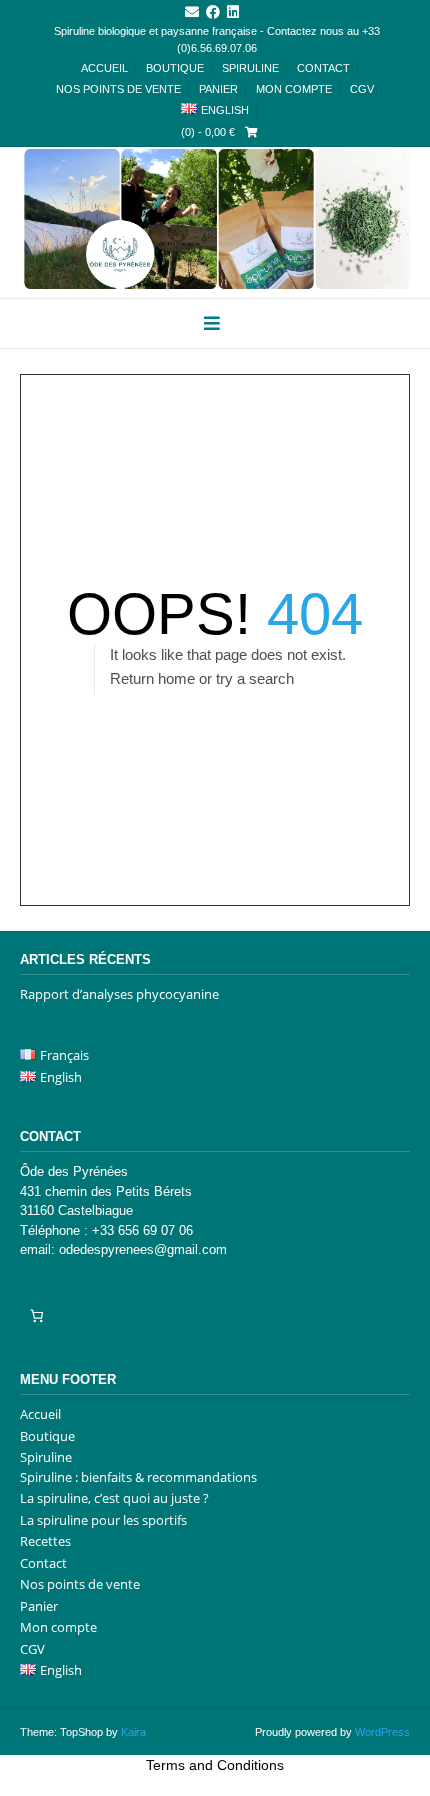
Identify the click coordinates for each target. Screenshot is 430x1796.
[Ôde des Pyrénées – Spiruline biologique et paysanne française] (215, 219)
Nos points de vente (118, 89)
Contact (323, 68)
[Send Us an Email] (192, 12)
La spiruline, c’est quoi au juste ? (114, 1498)
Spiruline (250, 68)
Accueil (104, 68)
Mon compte (294, 89)
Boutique (175, 68)
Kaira (133, 1732)
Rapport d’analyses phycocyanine (119, 994)
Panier (218, 89)
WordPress (382, 1732)
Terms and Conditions (215, 1765)
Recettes (45, 1541)
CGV (362, 89)
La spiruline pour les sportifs (103, 1520)
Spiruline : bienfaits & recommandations (138, 1477)
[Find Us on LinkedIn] (233, 12)
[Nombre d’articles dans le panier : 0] (36, 1316)
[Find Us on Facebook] (213, 12)
